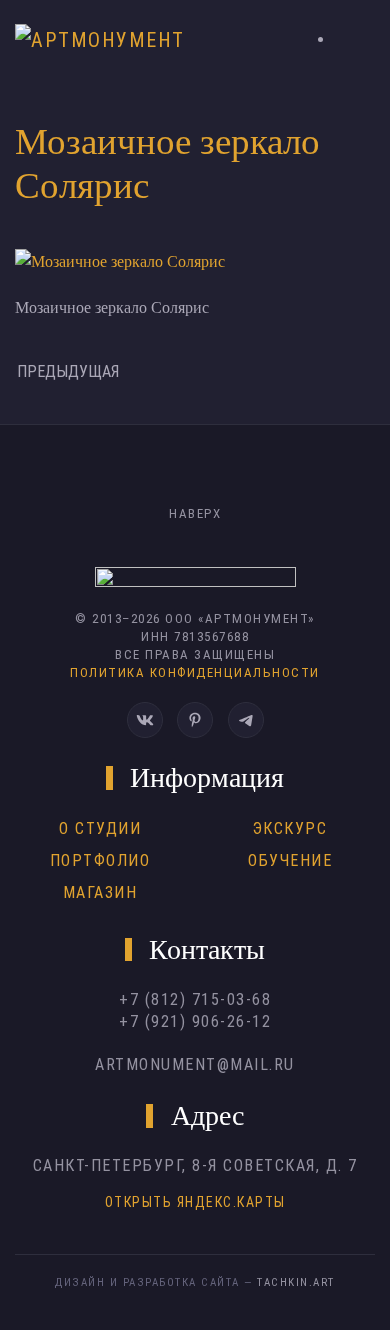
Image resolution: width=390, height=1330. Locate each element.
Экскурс (290, 828)
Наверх (195, 513)
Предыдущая (68, 371)
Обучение (290, 860)
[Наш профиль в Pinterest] (195, 720)
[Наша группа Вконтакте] (145, 720)
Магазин (100, 892)
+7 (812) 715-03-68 (195, 999)
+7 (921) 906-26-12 (195, 1021)
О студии (100, 828)
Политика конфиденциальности (195, 672)
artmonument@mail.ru (195, 1064)
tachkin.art (296, 1282)
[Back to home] (106, 40)
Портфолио (100, 860)
